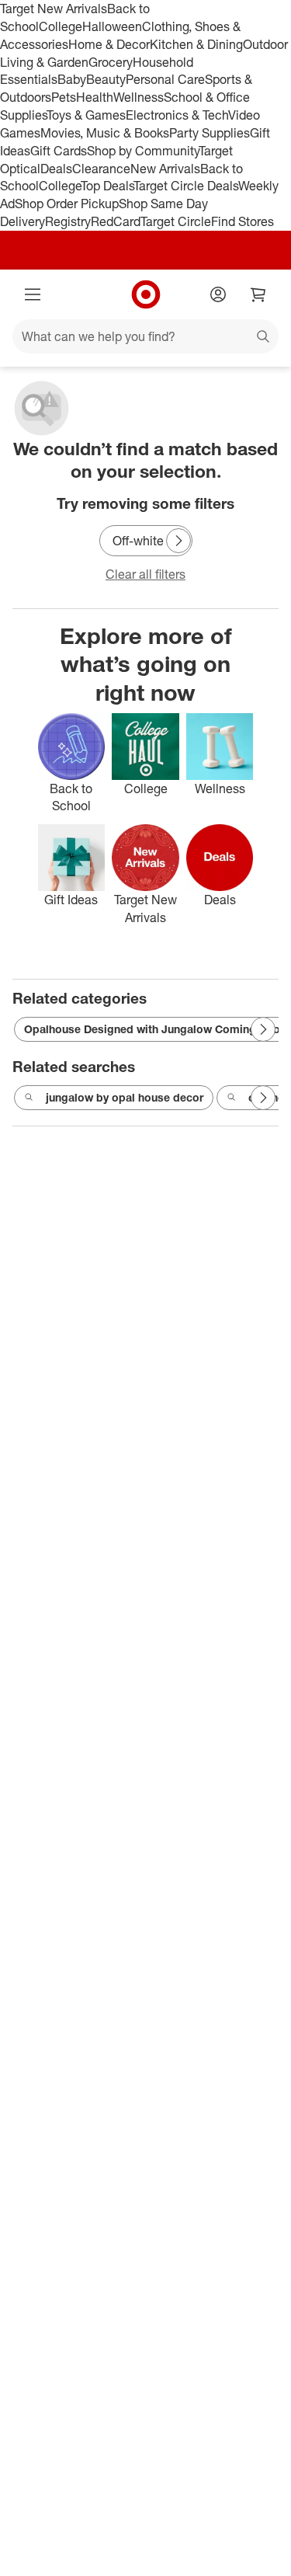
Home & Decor (109, 44)
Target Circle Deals (186, 186)
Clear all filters (145, 574)
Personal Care (165, 79)
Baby (72, 79)
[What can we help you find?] (145, 336)
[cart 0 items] (258, 294)
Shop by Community (143, 151)
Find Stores (242, 221)
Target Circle (176, 221)
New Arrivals (165, 169)
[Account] (218, 294)
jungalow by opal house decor (125, 1097)
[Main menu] (33, 294)
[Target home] (146, 294)
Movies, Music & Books (105, 133)
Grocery (111, 62)
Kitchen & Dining (196, 44)
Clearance (101, 169)
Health (95, 97)
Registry (68, 221)
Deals (56, 169)
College (61, 26)
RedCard (116, 221)
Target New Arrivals (54, 9)
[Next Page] (178, 541)
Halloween (112, 26)
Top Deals (107, 186)
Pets (64, 97)
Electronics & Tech (177, 115)
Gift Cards (59, 151)
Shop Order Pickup (67, 204)
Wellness (139, 97)
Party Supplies (210, 133)
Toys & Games (86, 115)
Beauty (106, 79)
